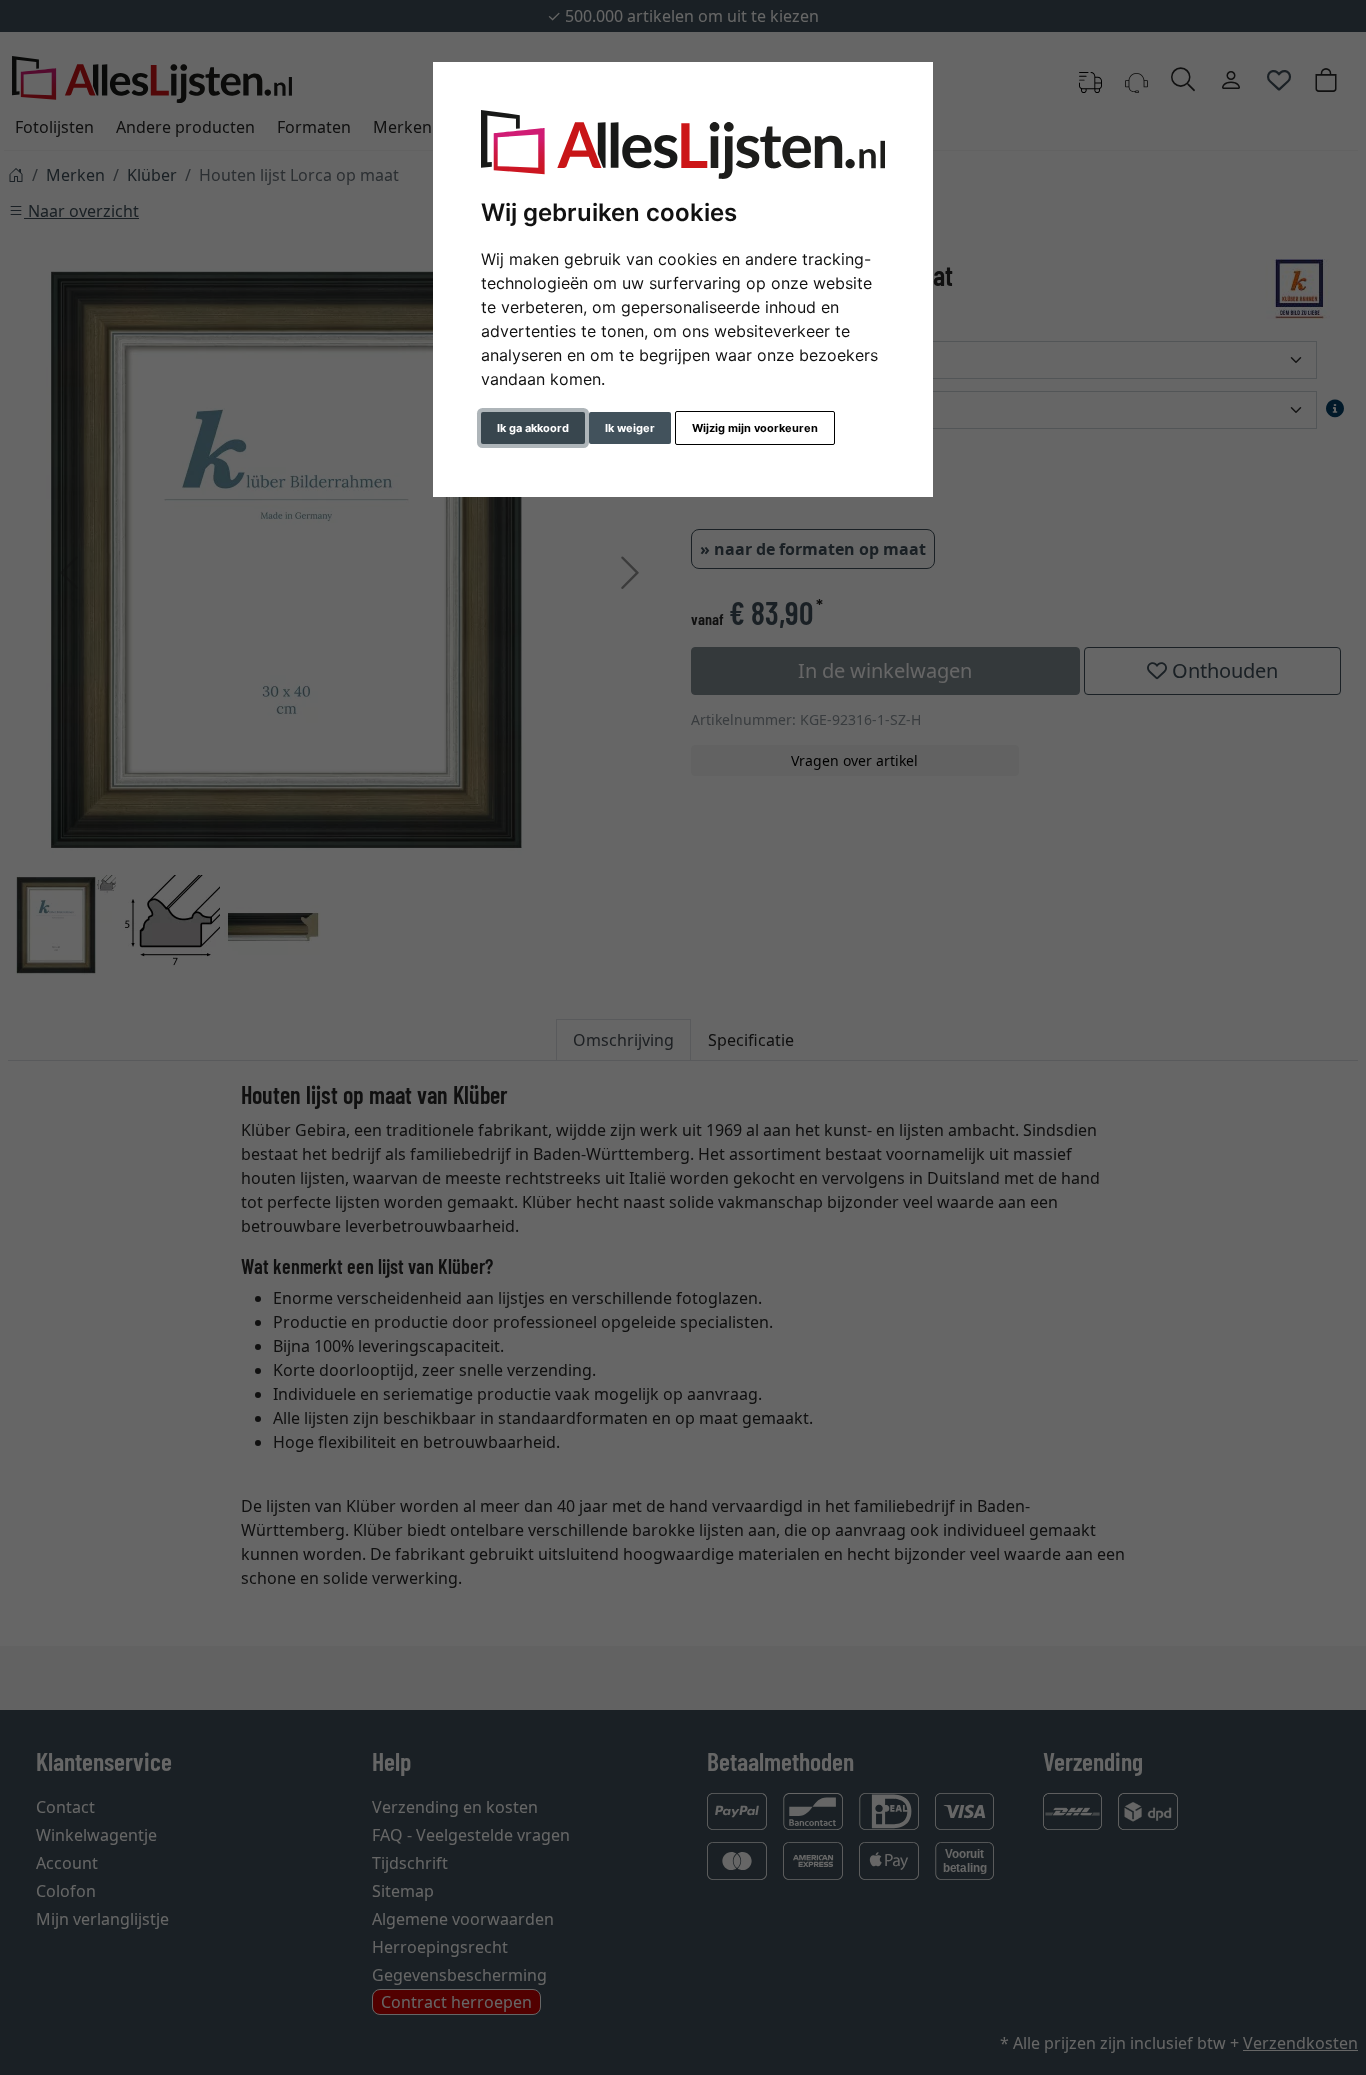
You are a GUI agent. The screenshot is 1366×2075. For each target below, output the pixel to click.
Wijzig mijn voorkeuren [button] (755, 428)
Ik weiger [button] (630, 428)
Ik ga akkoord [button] (533, 428)
